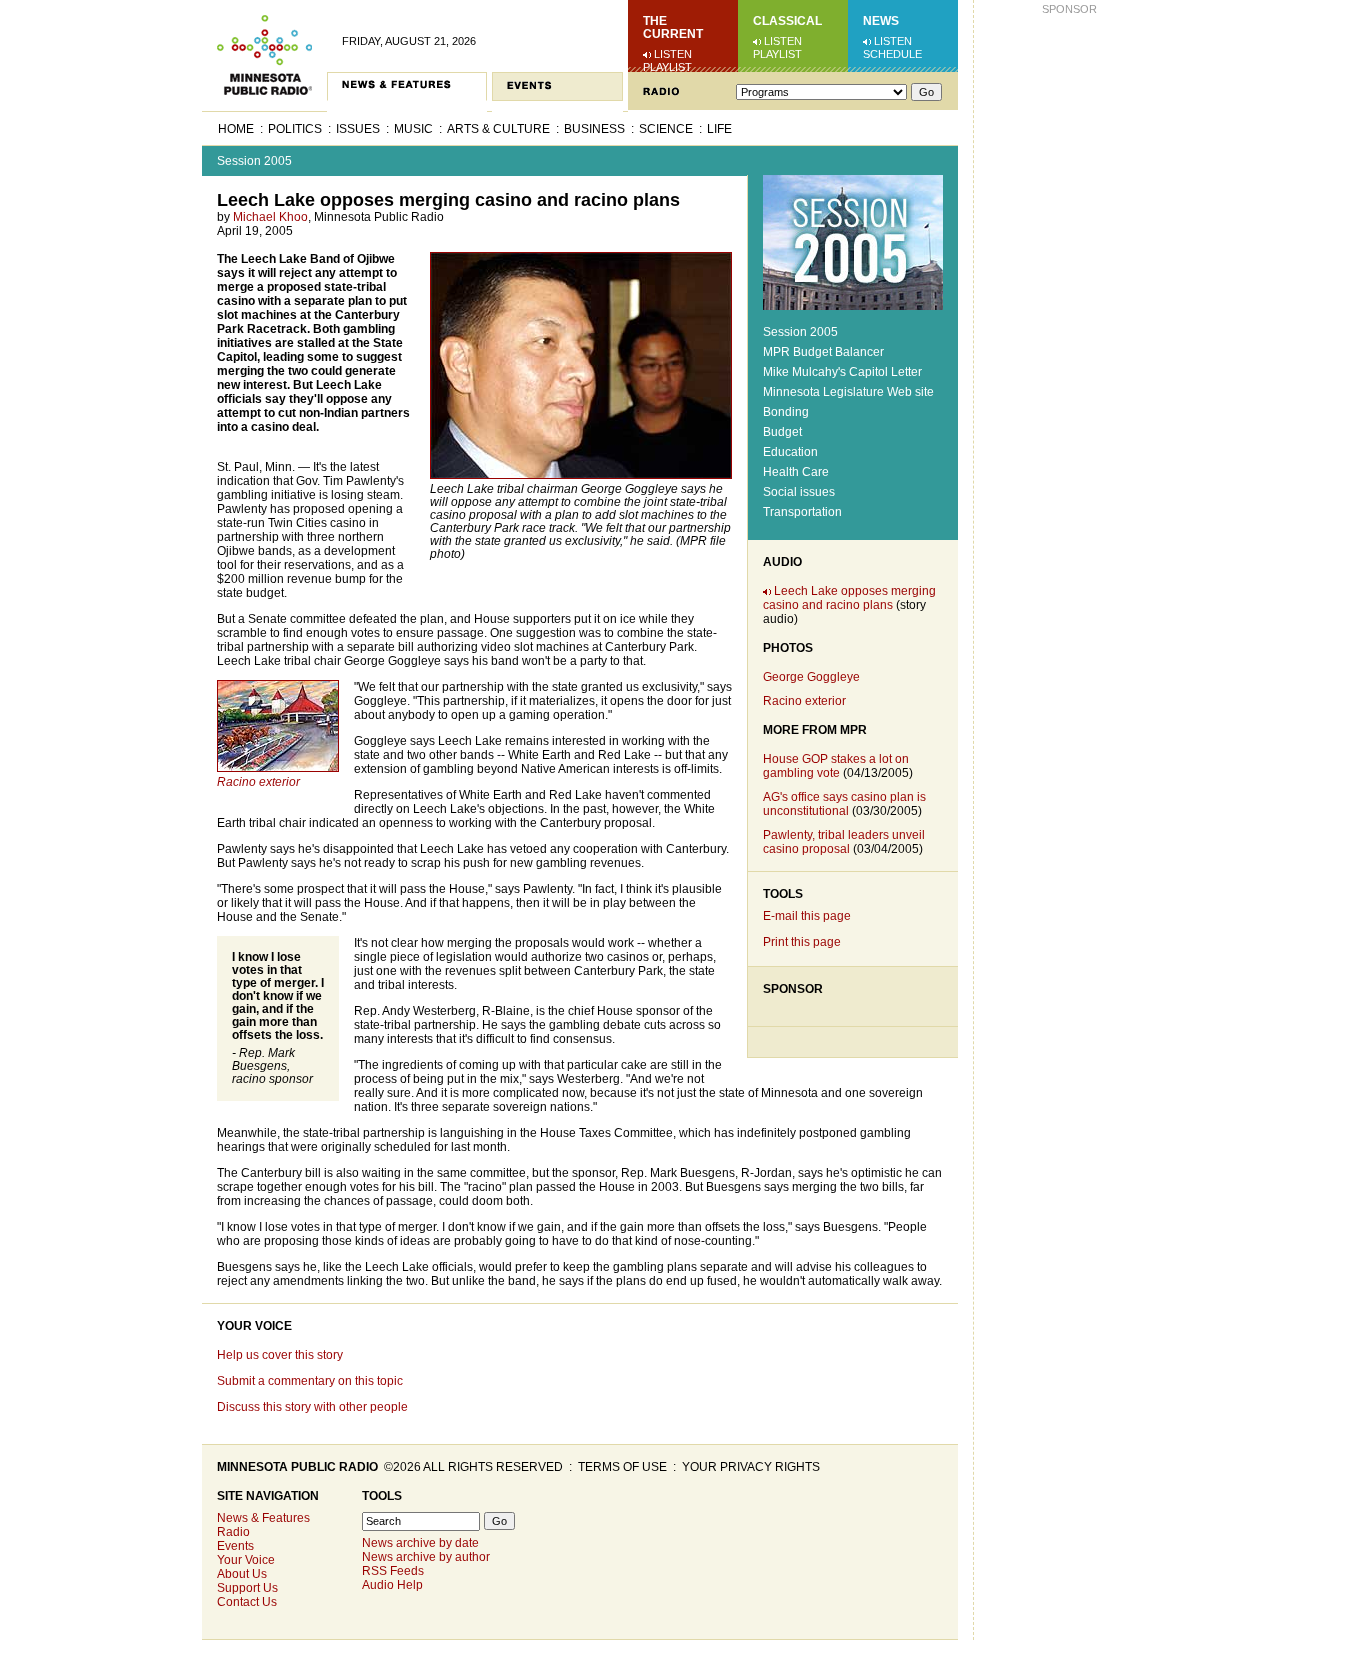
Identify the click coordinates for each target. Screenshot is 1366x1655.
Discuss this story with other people (312, 1407)
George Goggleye (811, 677)
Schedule (892, 54)
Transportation (802, 512)
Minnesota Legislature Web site (848, 392)
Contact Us (247, 1602)
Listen (673, 54)
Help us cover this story (280, 1355)
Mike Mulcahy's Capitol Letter (842, 372)
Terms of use (622, 1467)
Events (235, 1546)
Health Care (796, 472)
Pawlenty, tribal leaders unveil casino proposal (844, 842)
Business (594, 129)
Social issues (799, 492)
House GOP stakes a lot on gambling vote (836, 766)
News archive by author (426, 1557)
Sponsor (793, 989)
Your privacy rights (751, 1467)
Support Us (247, 1588)
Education (790, 452)
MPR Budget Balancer (823, 352)
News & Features (263, 1518)
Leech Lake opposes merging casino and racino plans (849, 598)
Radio (233, 1532)
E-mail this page (807, 916)
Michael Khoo (270, 217)
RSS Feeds (393, 1571)
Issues (358, 129)
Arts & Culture (498, 129)
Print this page (802, 942)
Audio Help (392, 1585)
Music (413, 129)
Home (236, 129)
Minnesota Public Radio (297, 1467)
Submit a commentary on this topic (310, 1381)
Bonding (786, 412)
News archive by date (420, 1543)
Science (666, 129)
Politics (295, 129)
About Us (242, 1574)
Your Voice (254, 1326)
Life (719, 129)
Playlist (667, 67)
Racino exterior (804, 701)
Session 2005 (254, 161)
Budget (782, 432)
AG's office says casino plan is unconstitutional (844, 804)
